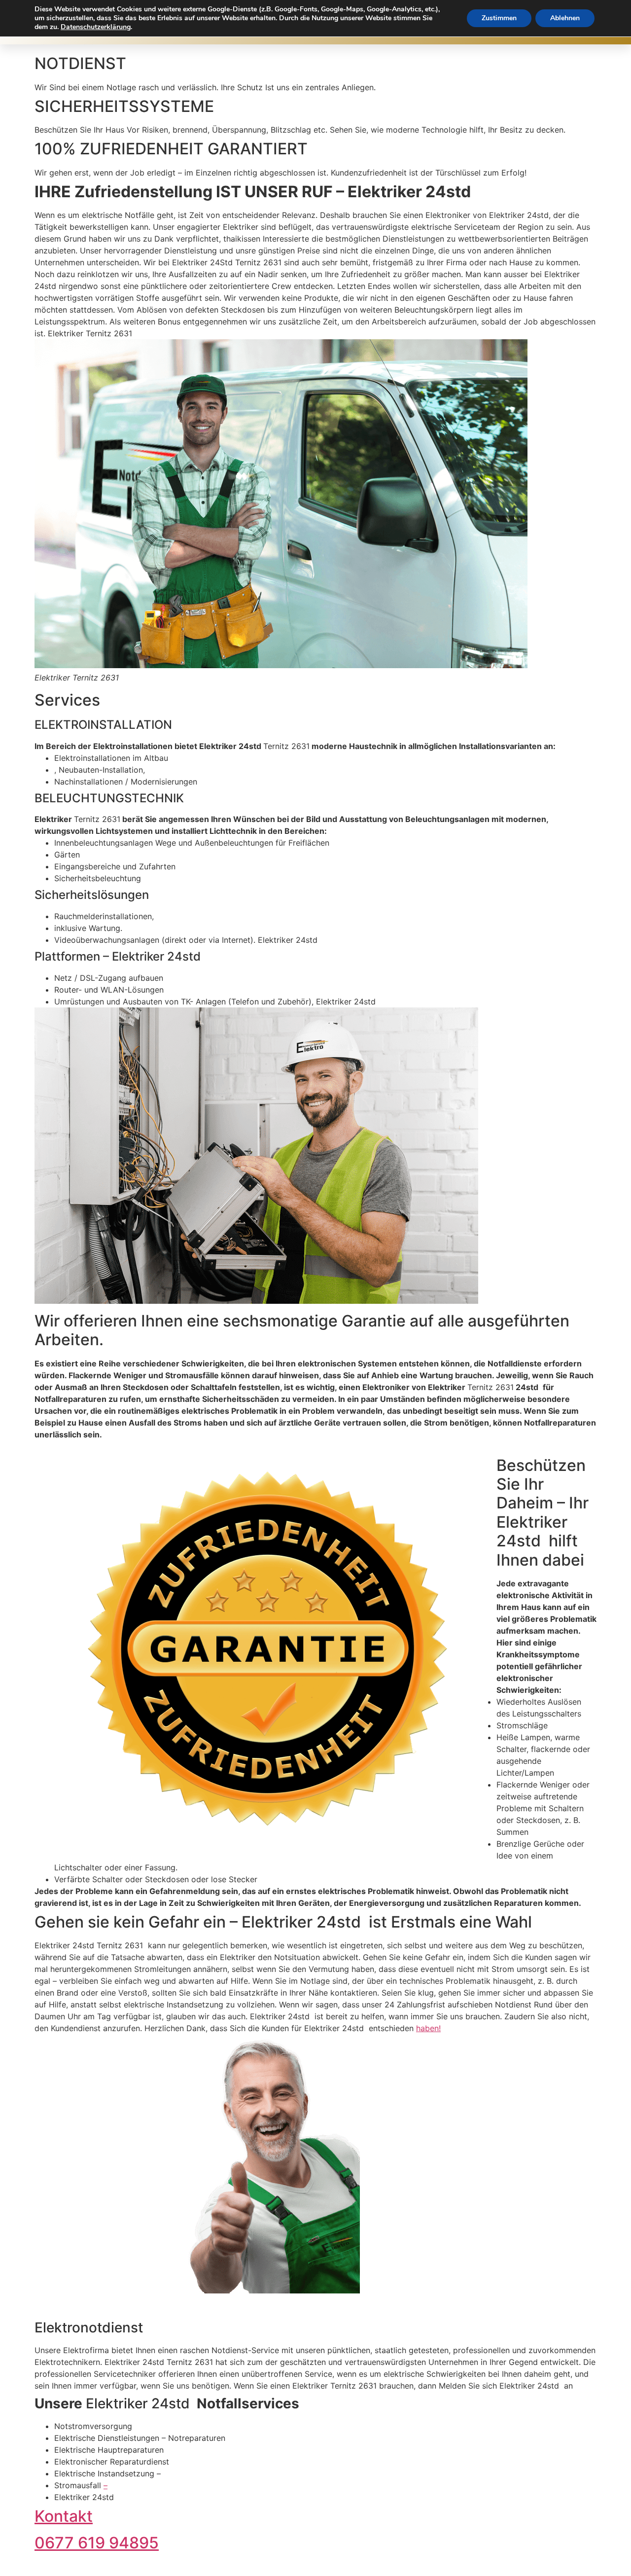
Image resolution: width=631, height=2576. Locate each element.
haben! (428, 2028)
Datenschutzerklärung (96, 27)
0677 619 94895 (97, 2543)
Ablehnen (565, 18)
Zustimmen (499, 18)
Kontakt (64, 2516)
